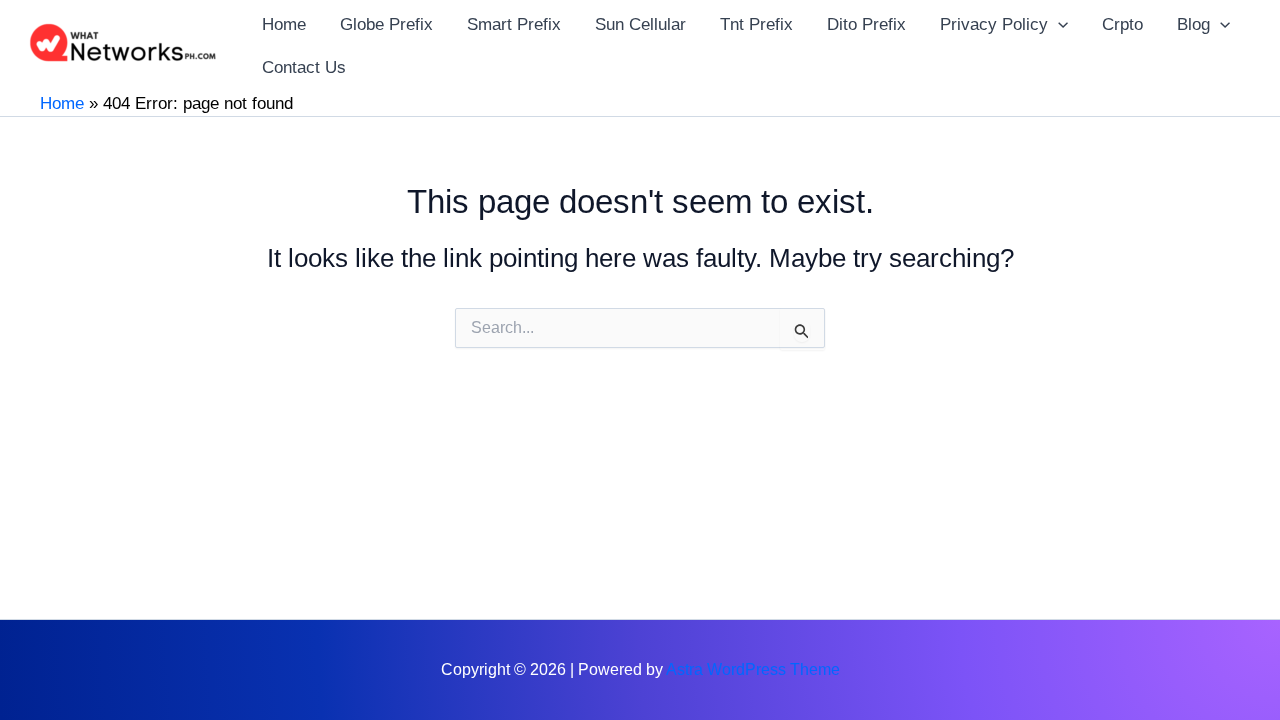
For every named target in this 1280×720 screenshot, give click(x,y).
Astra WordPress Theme (753, 669)
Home (62, 103)
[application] (1058, 24)
